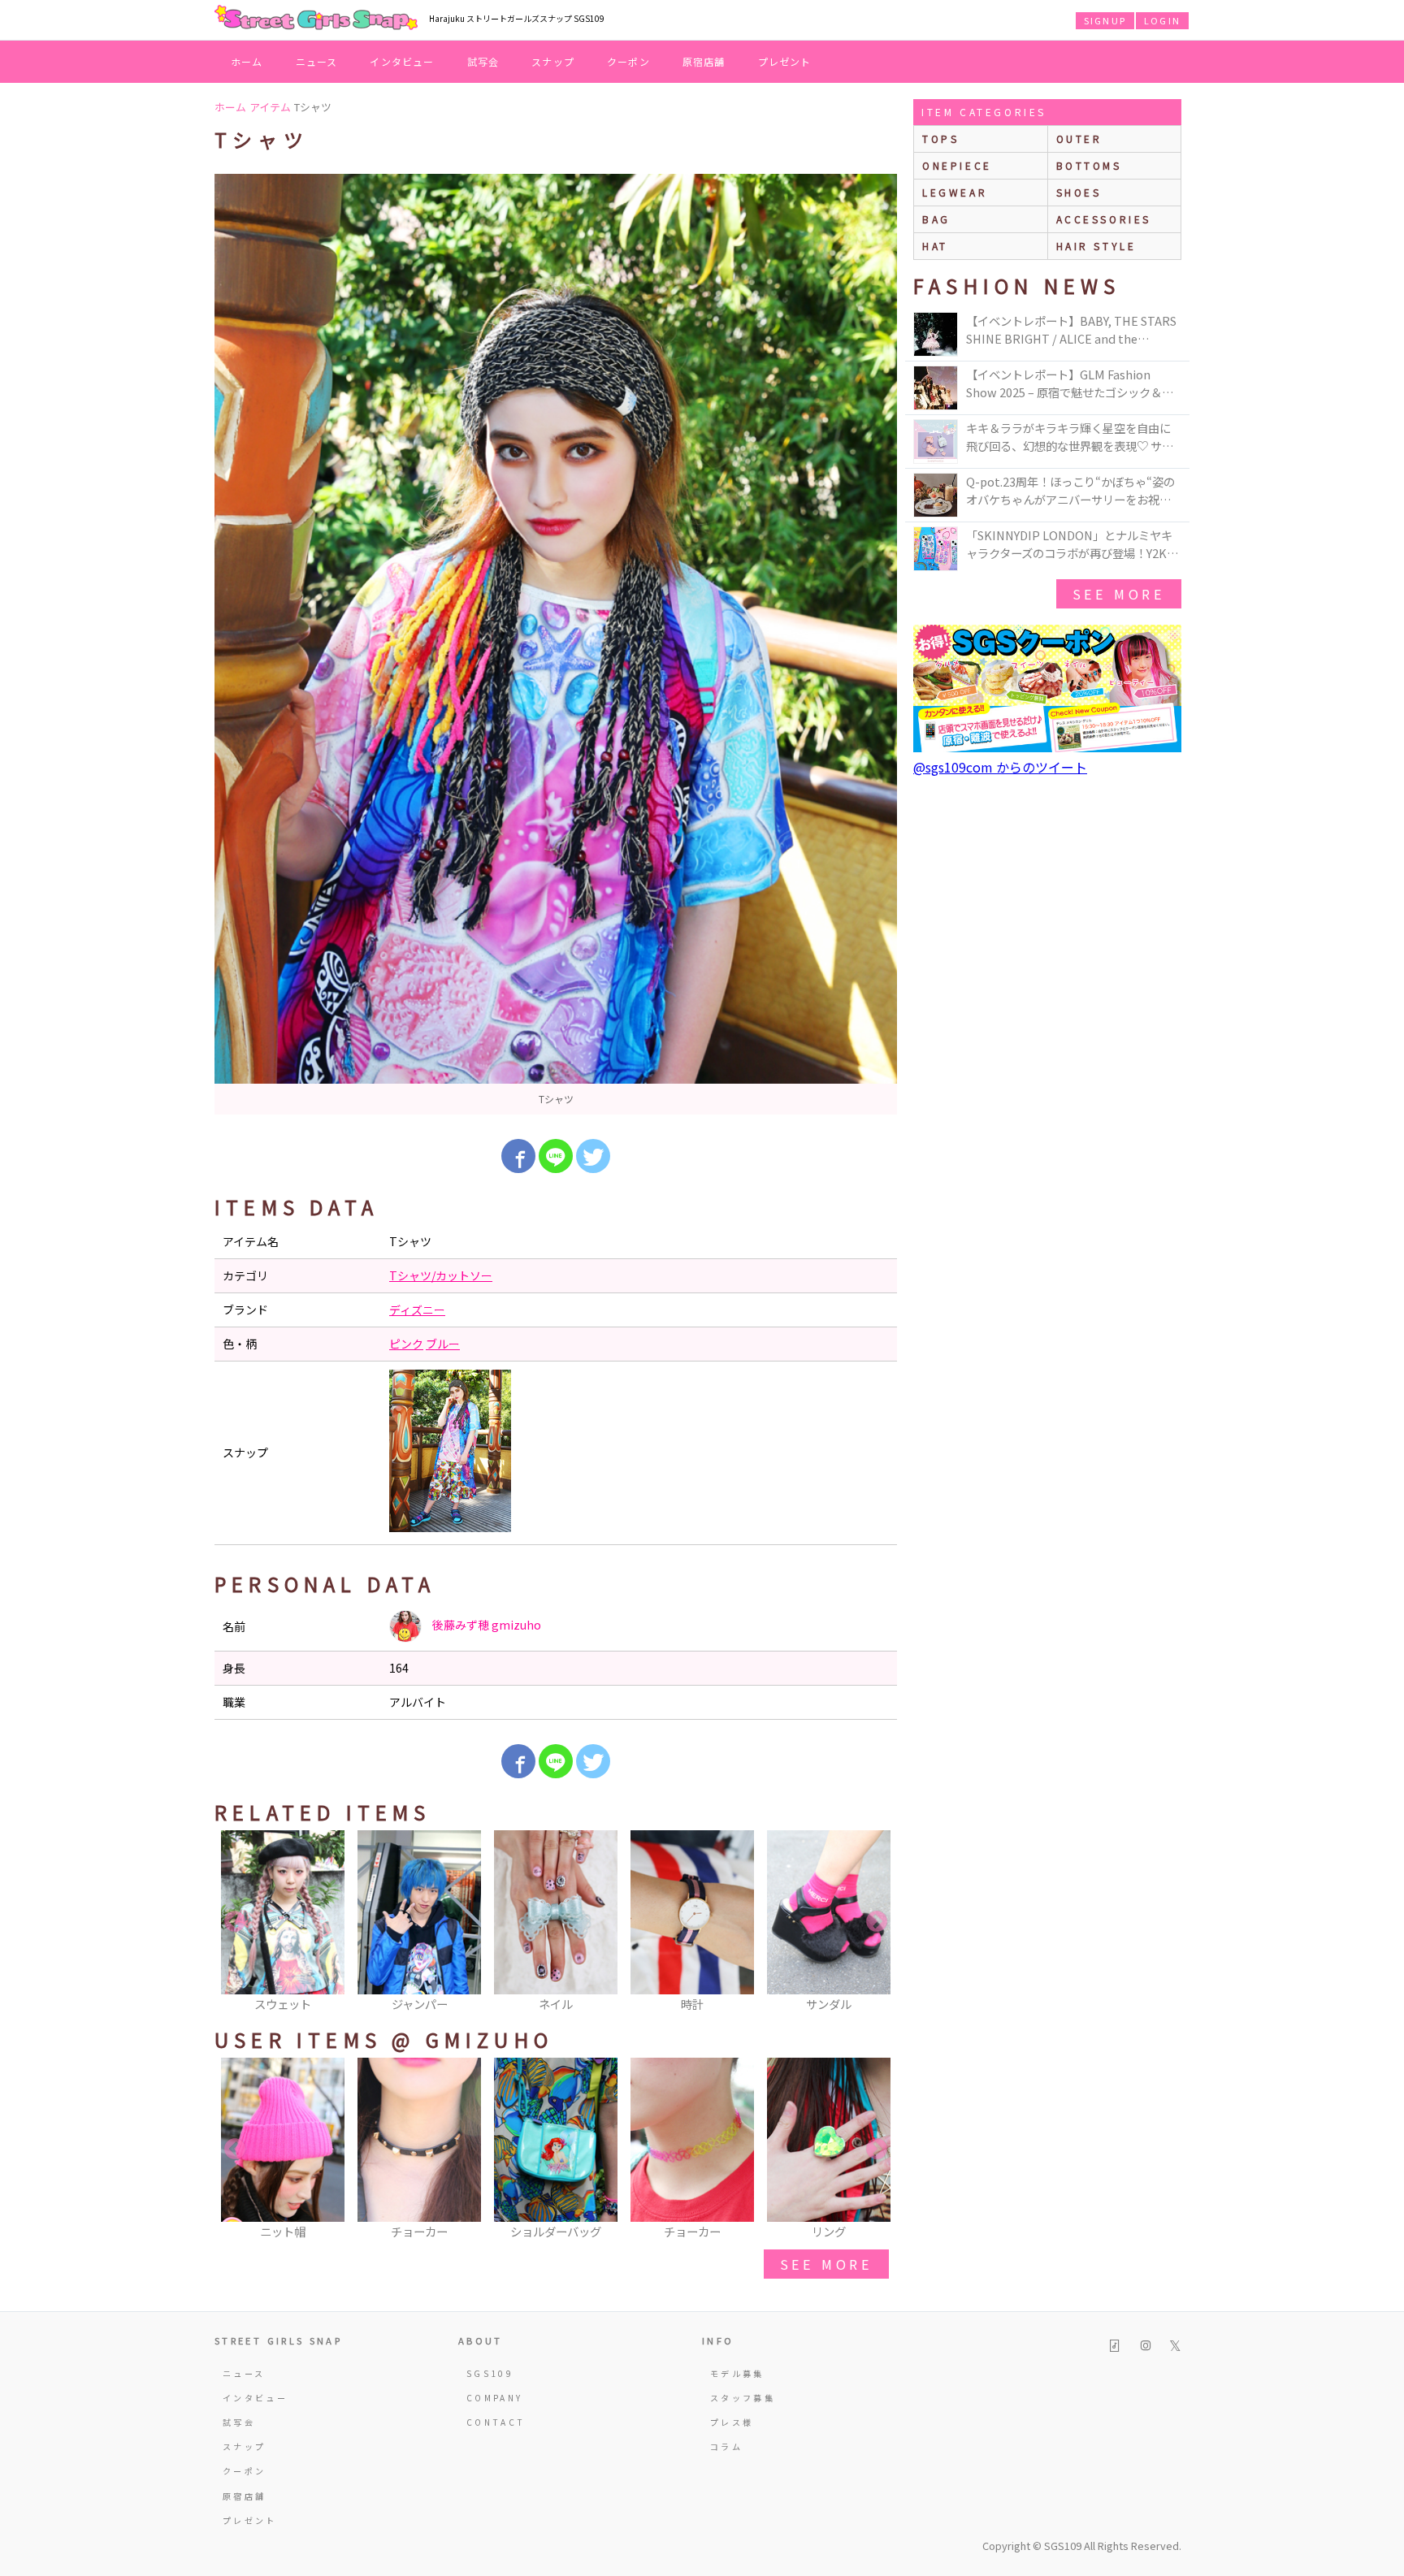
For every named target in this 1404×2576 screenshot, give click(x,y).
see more (826, 2264)
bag (936, 219)
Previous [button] (235, 1922)
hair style (1096, 246)
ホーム (247, 61)
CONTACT (496, 2422)
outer (1079, 139)
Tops (940, 139)
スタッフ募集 (743, 2398)
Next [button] (877, 1922)
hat (935, 246)
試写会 (483, 61)
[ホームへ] (316, 19)
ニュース (317, 61)
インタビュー (402, 61)
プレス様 (732, 2422)
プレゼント (785, 61)
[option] (556, 644)
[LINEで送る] (556, 1156)
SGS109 (490, 2373)
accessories (1104, 219)
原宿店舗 (704, 61)
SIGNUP (1105, 20)
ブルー (443, 1344)
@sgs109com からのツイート (1000, 767)
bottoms (1089, 165)
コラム (726, 2446)
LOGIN (1162, 20)
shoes (1079, 192)
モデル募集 (737, 2373)
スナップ (553, 61)
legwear (955, 192)
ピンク (406, 1344)
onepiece (957, 165)
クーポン (628, 61)
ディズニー (417, 1310)
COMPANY (495, 2398)
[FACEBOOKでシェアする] (518, 1156)
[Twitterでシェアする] (593, 1156)
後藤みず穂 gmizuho (485, 1625)
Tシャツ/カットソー (441, 1275)
